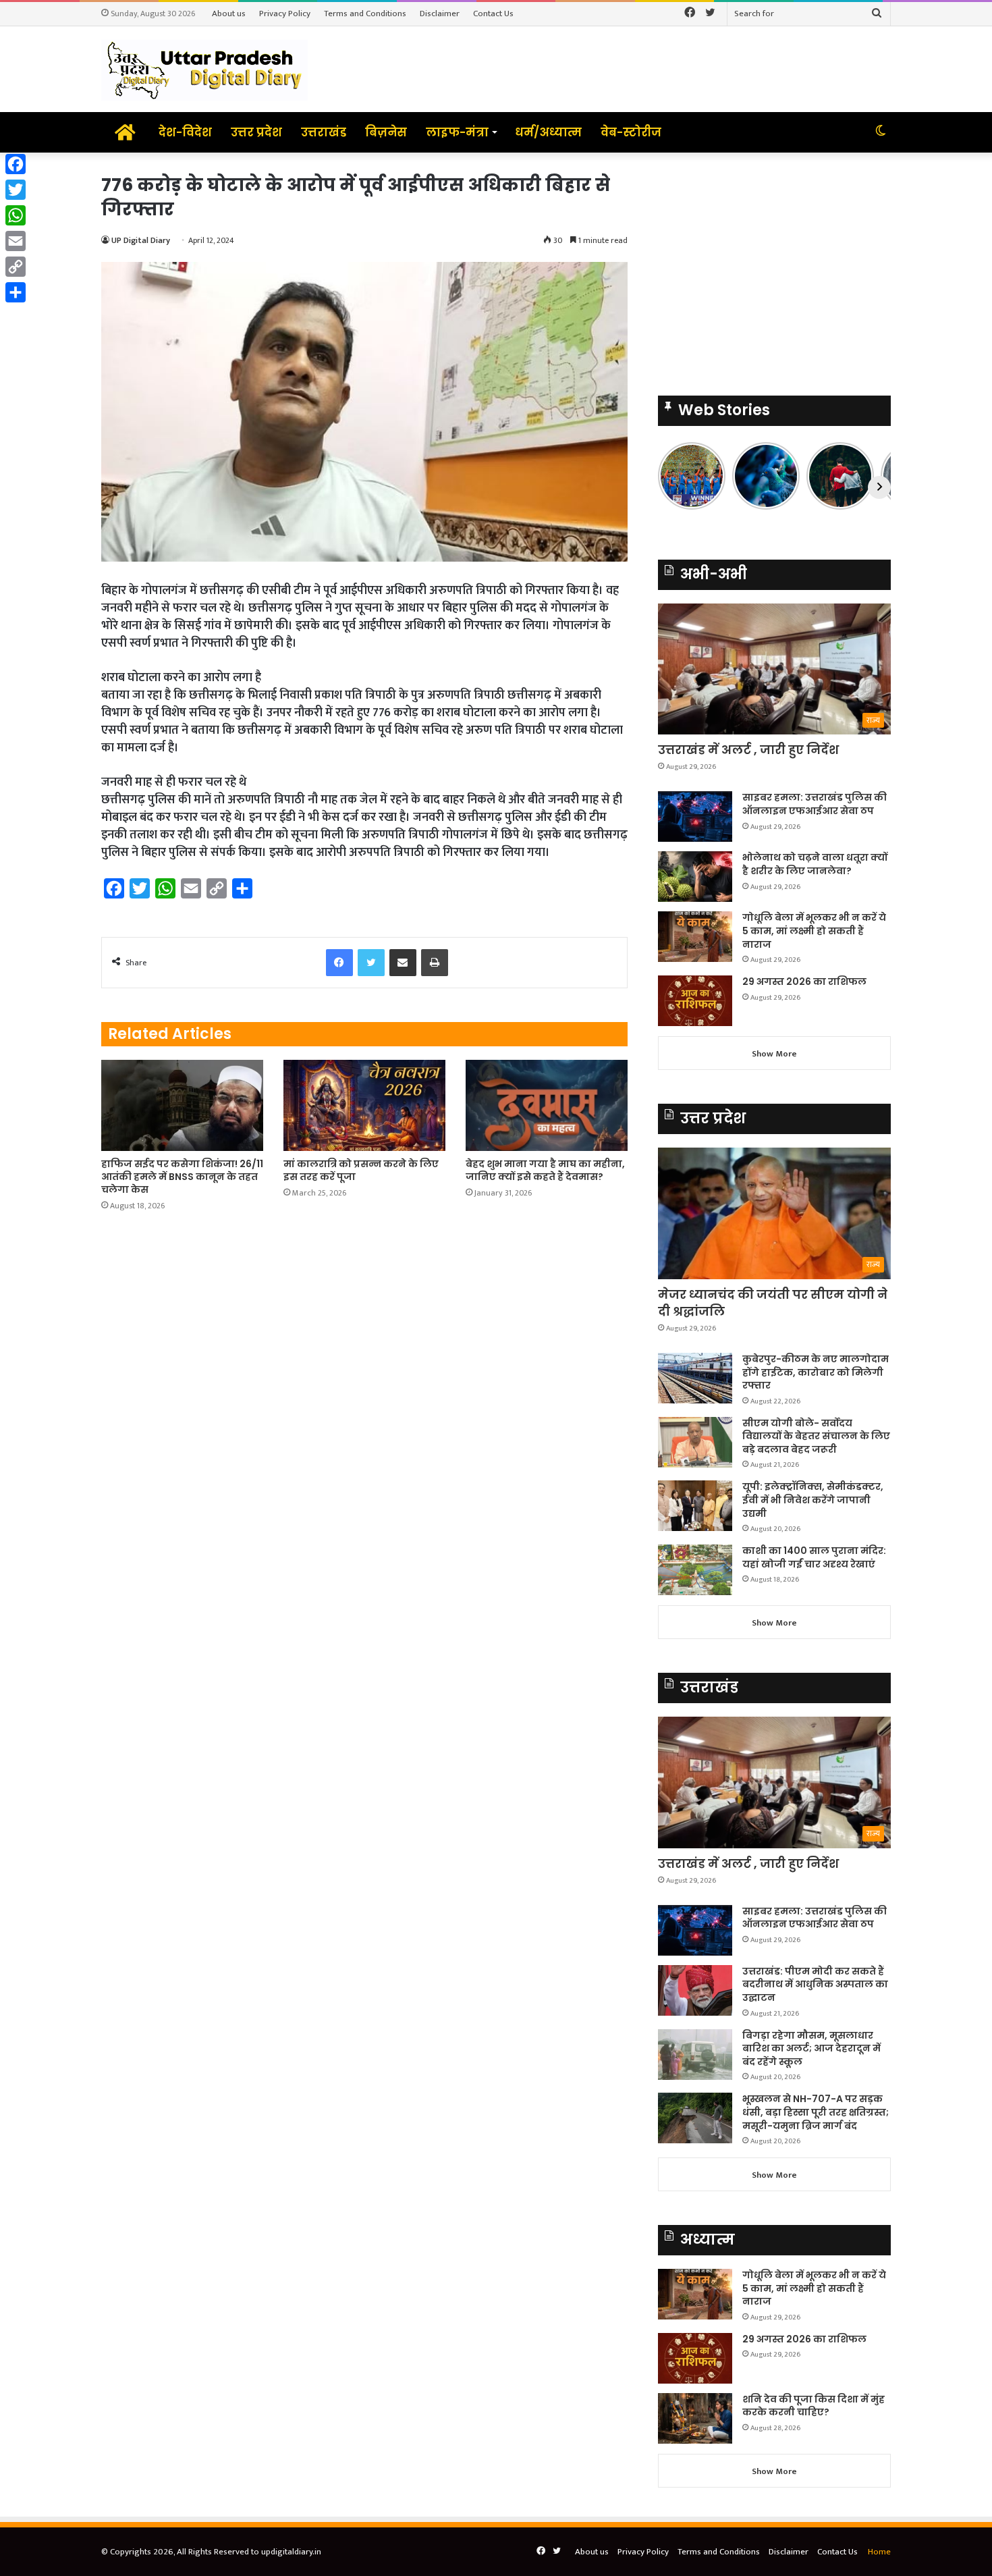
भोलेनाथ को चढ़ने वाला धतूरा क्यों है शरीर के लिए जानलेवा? (815, 864)
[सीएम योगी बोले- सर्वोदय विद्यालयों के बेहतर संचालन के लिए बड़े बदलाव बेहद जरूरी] (695, 1442)
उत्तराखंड (324, 132)
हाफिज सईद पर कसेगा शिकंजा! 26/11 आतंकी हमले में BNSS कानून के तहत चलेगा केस (182, 1177)
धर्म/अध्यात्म (548, 132)
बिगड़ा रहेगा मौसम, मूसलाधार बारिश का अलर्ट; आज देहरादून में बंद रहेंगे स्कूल (811, 2048)
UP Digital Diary (141, 240)
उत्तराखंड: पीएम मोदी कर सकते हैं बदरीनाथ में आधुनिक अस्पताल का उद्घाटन (815, 1984)
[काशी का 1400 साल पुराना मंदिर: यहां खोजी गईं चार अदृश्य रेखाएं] (695, 1570)
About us (229, 14)
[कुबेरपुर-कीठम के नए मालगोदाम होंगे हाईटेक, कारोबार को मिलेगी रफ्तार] (695, 1378)
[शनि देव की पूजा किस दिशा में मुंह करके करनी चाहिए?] (695, 2418)
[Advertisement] (774, 267)
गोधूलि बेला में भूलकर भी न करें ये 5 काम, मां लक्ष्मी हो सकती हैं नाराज (814, 931)
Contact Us (493, 14)
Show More (774, 1054)
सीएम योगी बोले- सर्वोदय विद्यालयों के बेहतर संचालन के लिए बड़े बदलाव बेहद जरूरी (816, 1436)
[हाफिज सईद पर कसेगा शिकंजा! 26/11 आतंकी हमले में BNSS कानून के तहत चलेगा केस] (182, 1105)
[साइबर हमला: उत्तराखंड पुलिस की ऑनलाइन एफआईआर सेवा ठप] (695, 816)
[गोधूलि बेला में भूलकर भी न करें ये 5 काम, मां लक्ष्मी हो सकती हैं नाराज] (695, 937)
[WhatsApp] (16, 215)
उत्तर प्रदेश (256, 132)
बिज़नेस (386, 132)
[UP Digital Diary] (204, 69)
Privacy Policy (285, 14)
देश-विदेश (185, 132)
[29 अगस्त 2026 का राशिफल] (695, 1001)
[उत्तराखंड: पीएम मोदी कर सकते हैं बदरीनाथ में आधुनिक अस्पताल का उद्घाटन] (695, 1990)
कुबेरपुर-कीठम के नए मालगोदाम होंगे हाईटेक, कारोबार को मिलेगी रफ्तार (816, 1372)
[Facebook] (16, 164)
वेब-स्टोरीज (631, 132)
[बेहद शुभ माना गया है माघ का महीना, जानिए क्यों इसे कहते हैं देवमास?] (547, 1105)
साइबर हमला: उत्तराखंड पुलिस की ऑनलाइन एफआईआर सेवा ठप (815, 804)
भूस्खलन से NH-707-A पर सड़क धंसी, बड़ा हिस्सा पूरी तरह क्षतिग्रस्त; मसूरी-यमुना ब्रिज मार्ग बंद (816, 2112)
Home (879, 2552)
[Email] (16, 241)
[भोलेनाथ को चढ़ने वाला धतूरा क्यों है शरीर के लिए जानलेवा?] (695, 877)
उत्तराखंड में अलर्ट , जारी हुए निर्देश (748, 750)
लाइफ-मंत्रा (457, 132)
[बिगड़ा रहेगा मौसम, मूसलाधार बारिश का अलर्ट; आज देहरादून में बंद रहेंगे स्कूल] (695, 2055)
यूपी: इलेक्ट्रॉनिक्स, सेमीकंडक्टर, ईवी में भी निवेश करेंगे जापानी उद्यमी (813, 1500)
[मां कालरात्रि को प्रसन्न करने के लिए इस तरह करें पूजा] (364, 1105)
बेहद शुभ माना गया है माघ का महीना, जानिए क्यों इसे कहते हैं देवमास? (545, 1170)
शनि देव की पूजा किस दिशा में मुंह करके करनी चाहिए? (814, 2406)
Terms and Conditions (365, 14)
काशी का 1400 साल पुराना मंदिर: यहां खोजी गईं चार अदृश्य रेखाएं (814, 1557)
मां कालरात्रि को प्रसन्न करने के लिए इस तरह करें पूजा (361, 1170)
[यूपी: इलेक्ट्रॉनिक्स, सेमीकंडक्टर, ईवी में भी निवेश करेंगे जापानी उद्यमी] (695, 1506)
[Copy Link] (16, 267)
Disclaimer (440, 14)
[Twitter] (16, 190)
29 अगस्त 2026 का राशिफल (804, 982)
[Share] (16, 292)
